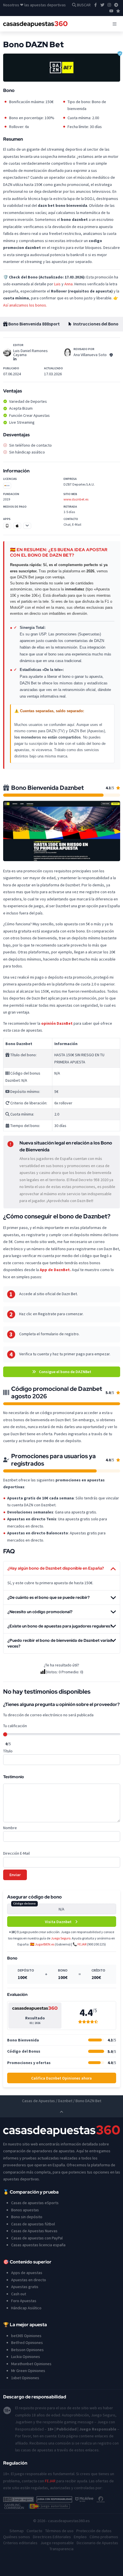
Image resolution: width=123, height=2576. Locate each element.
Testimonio (14, 1777)
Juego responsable (57, 2543)
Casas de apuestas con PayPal (37, 2238)
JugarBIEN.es (45, 1944)
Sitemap (17, 2531)
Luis (57, 284)
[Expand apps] (27, 526)
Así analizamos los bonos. (25, 305)
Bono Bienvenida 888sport (34, 324)
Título (8, 1751)
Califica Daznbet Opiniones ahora (61, 2078)
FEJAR (82, 1944)
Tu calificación (15, 1726)
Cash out (19, 2294)
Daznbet (65, 2101)
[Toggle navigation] (115, 24)
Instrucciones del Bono (95, 324)
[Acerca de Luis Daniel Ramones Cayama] (7, 352)
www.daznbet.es (76, 499)
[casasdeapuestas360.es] (35, 24)
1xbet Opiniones (25, 2378)
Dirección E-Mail (16, 1853)
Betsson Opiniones (27, 2350)
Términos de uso (59, 2531)
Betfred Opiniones (27, 2343)
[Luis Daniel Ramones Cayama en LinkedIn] (15, 359)
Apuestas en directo (29, 2280)
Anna (69, 284)
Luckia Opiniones (26, 2357)
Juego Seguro (61, 1938)
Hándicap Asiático (26, 2308)
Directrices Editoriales (52, 2537)
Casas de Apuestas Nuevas (34, 2231)
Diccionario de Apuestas (97, 2543)
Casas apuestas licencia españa (38, 2245)
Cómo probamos (104, 2537)
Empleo (80, 2537)
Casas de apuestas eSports (35, 2203)
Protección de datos (94, 2531)
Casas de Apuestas (38, 2101)
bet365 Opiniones (26, 2336)
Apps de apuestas (27, 2273)
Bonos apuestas (25, 2210)
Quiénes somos (17, 2537)
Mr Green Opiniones (28, 2371)
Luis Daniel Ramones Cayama (30, 353)
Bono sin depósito (27, 2217)
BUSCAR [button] (83, 5)
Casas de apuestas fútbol (33, 2224)
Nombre (10, 1828)
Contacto (34, 2531)
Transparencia (61, 2549)
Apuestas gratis (25, 2287)
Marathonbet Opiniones (31, 2364)
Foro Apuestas (24, 2301)
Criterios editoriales (20, 2543)
